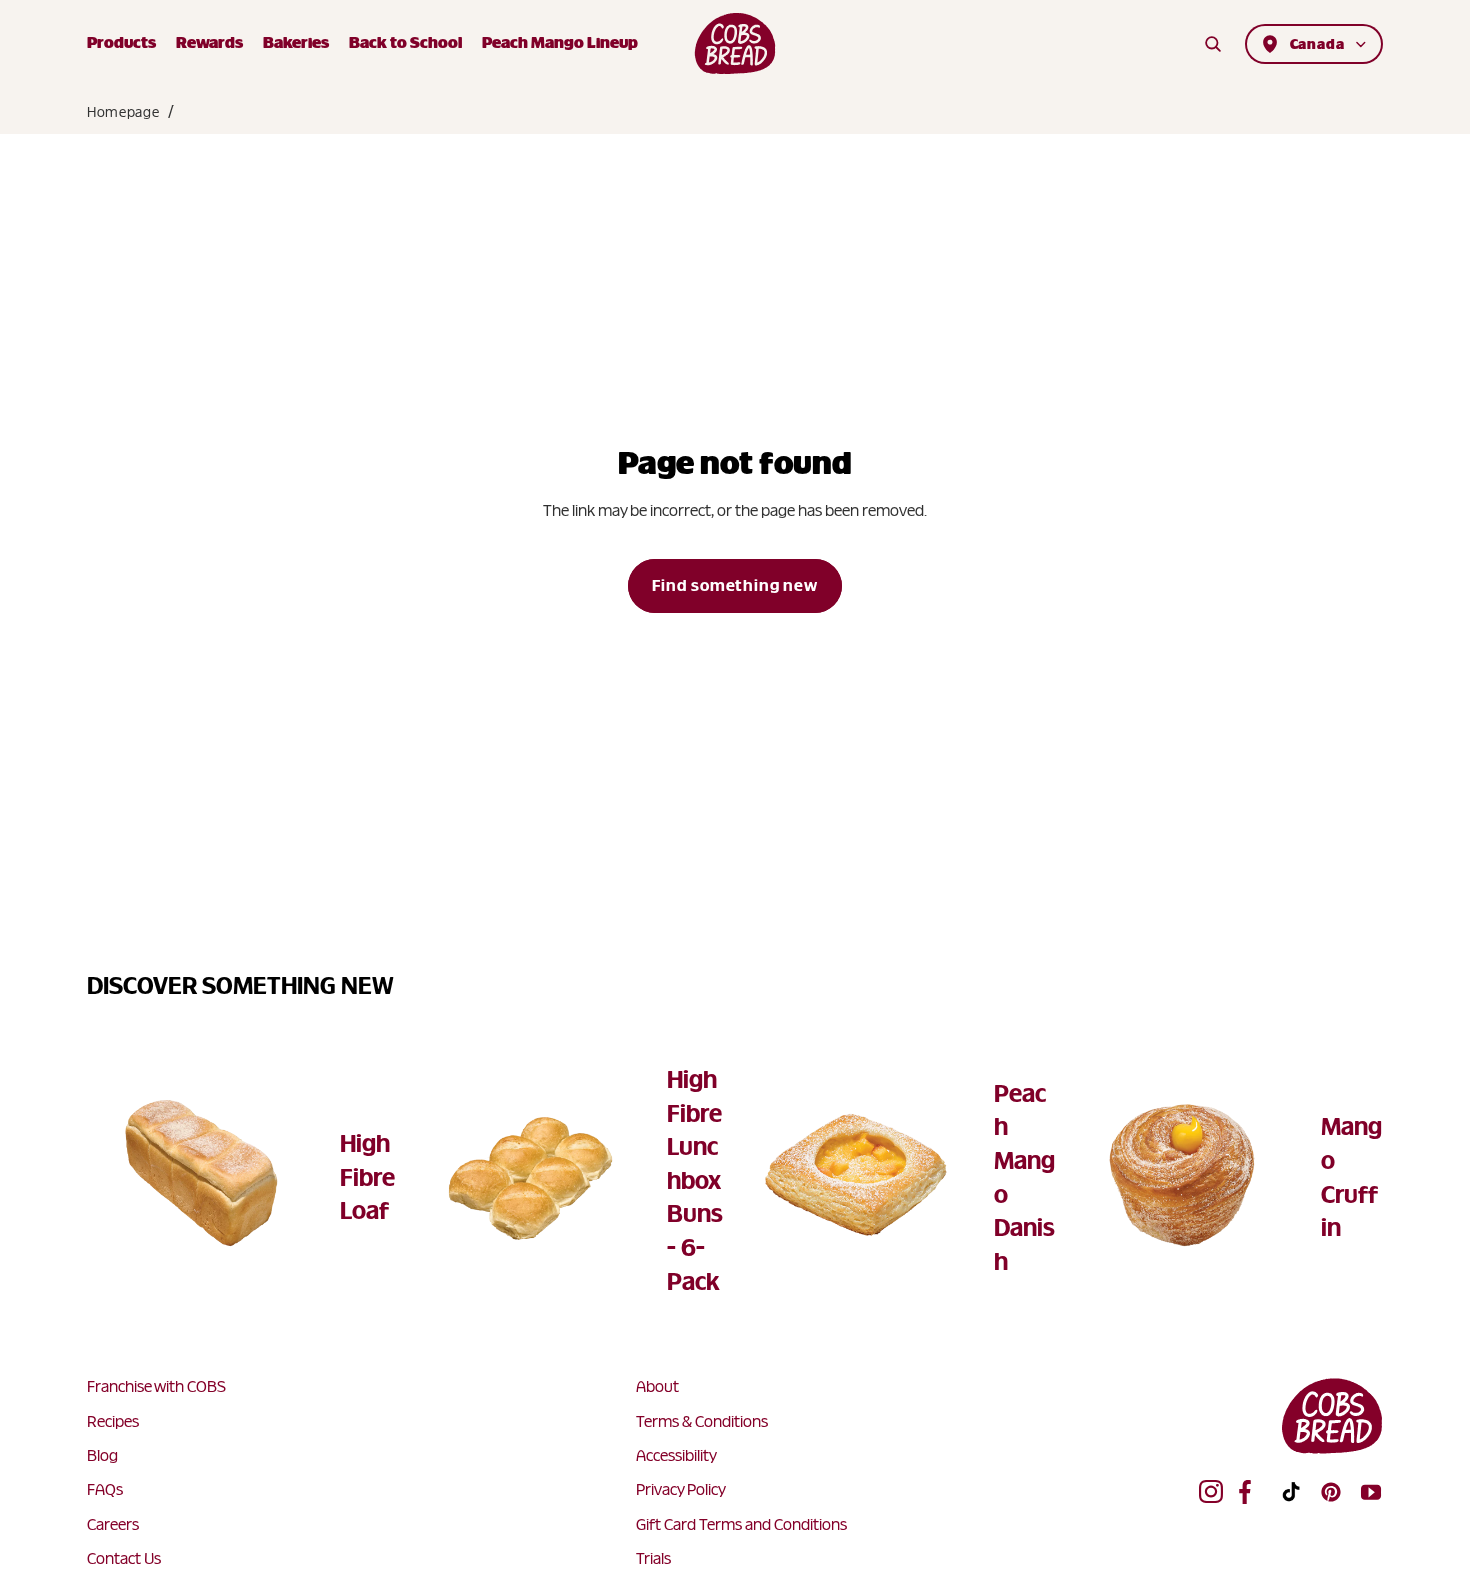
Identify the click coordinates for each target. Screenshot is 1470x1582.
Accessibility (676, 1455)
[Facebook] (1251, 1492)
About (657, 1386)
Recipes (113, 1421)
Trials (653, 1558)
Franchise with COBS (156, 1386)
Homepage (123, 112)
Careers (113, 1524)
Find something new (734, 585)
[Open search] (1213, 44)
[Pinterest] (1331, 1492)
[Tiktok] (1291, 1492)
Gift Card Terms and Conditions (741, 1524)
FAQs (105, 1489)
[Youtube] (1371, 1492)
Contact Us (124, 1558)
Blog (102, 1455)
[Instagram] (1211, 1492)
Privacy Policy (681, 1489)
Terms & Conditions (702, 1421)
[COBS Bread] (735, 43)
